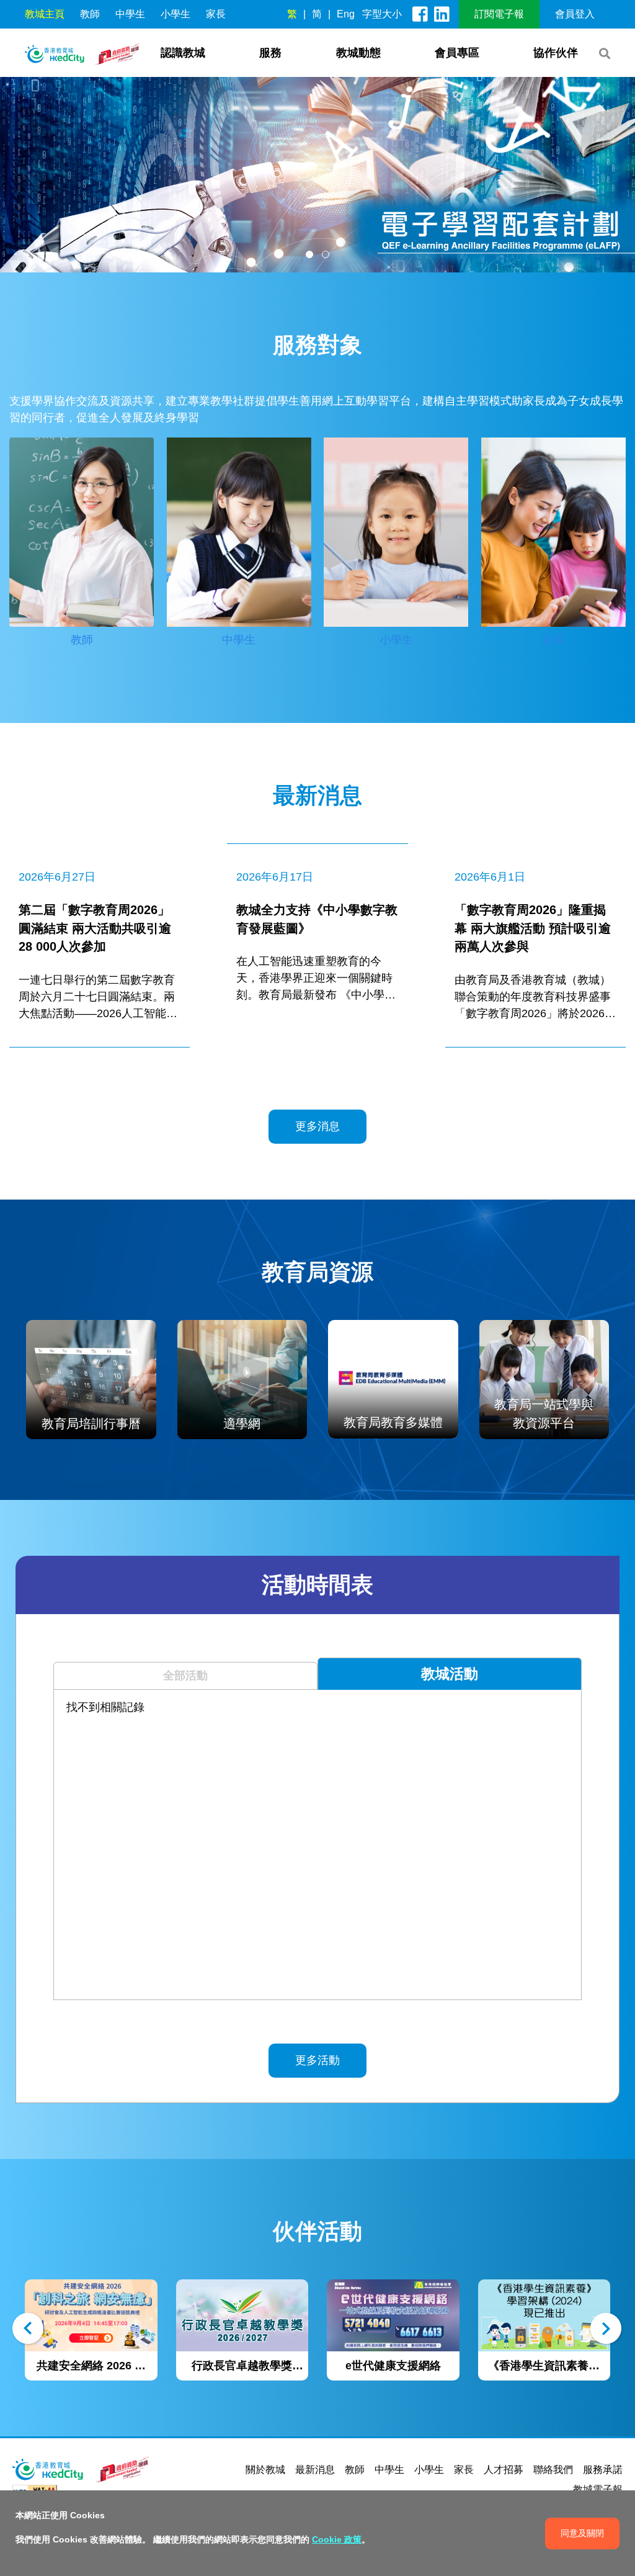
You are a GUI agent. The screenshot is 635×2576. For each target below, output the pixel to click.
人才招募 (504, 2470)
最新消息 (315, 2470)
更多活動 (317, 2060)
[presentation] (29, 2331)
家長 (216, 14)
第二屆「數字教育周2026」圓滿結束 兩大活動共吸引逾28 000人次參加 (95, 928)
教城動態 (358, 53)
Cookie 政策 (337, 2539)
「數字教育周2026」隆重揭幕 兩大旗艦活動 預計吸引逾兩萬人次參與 (533, 928)
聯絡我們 (553, 2470)
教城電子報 (598, 2489)
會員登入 (575, 14)
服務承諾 (603, 2470)
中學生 (130, 14)
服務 (270, 53)
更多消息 (317, 1126)
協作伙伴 (556, 53)
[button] (309, 254)
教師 (90, 14)
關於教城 (265, 2470)
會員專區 (457, 53)
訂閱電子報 (499, 14)
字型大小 (382, 14)
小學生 (175, 14)
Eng (346, 14)
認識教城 (183, 53)
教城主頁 (45, 14)
